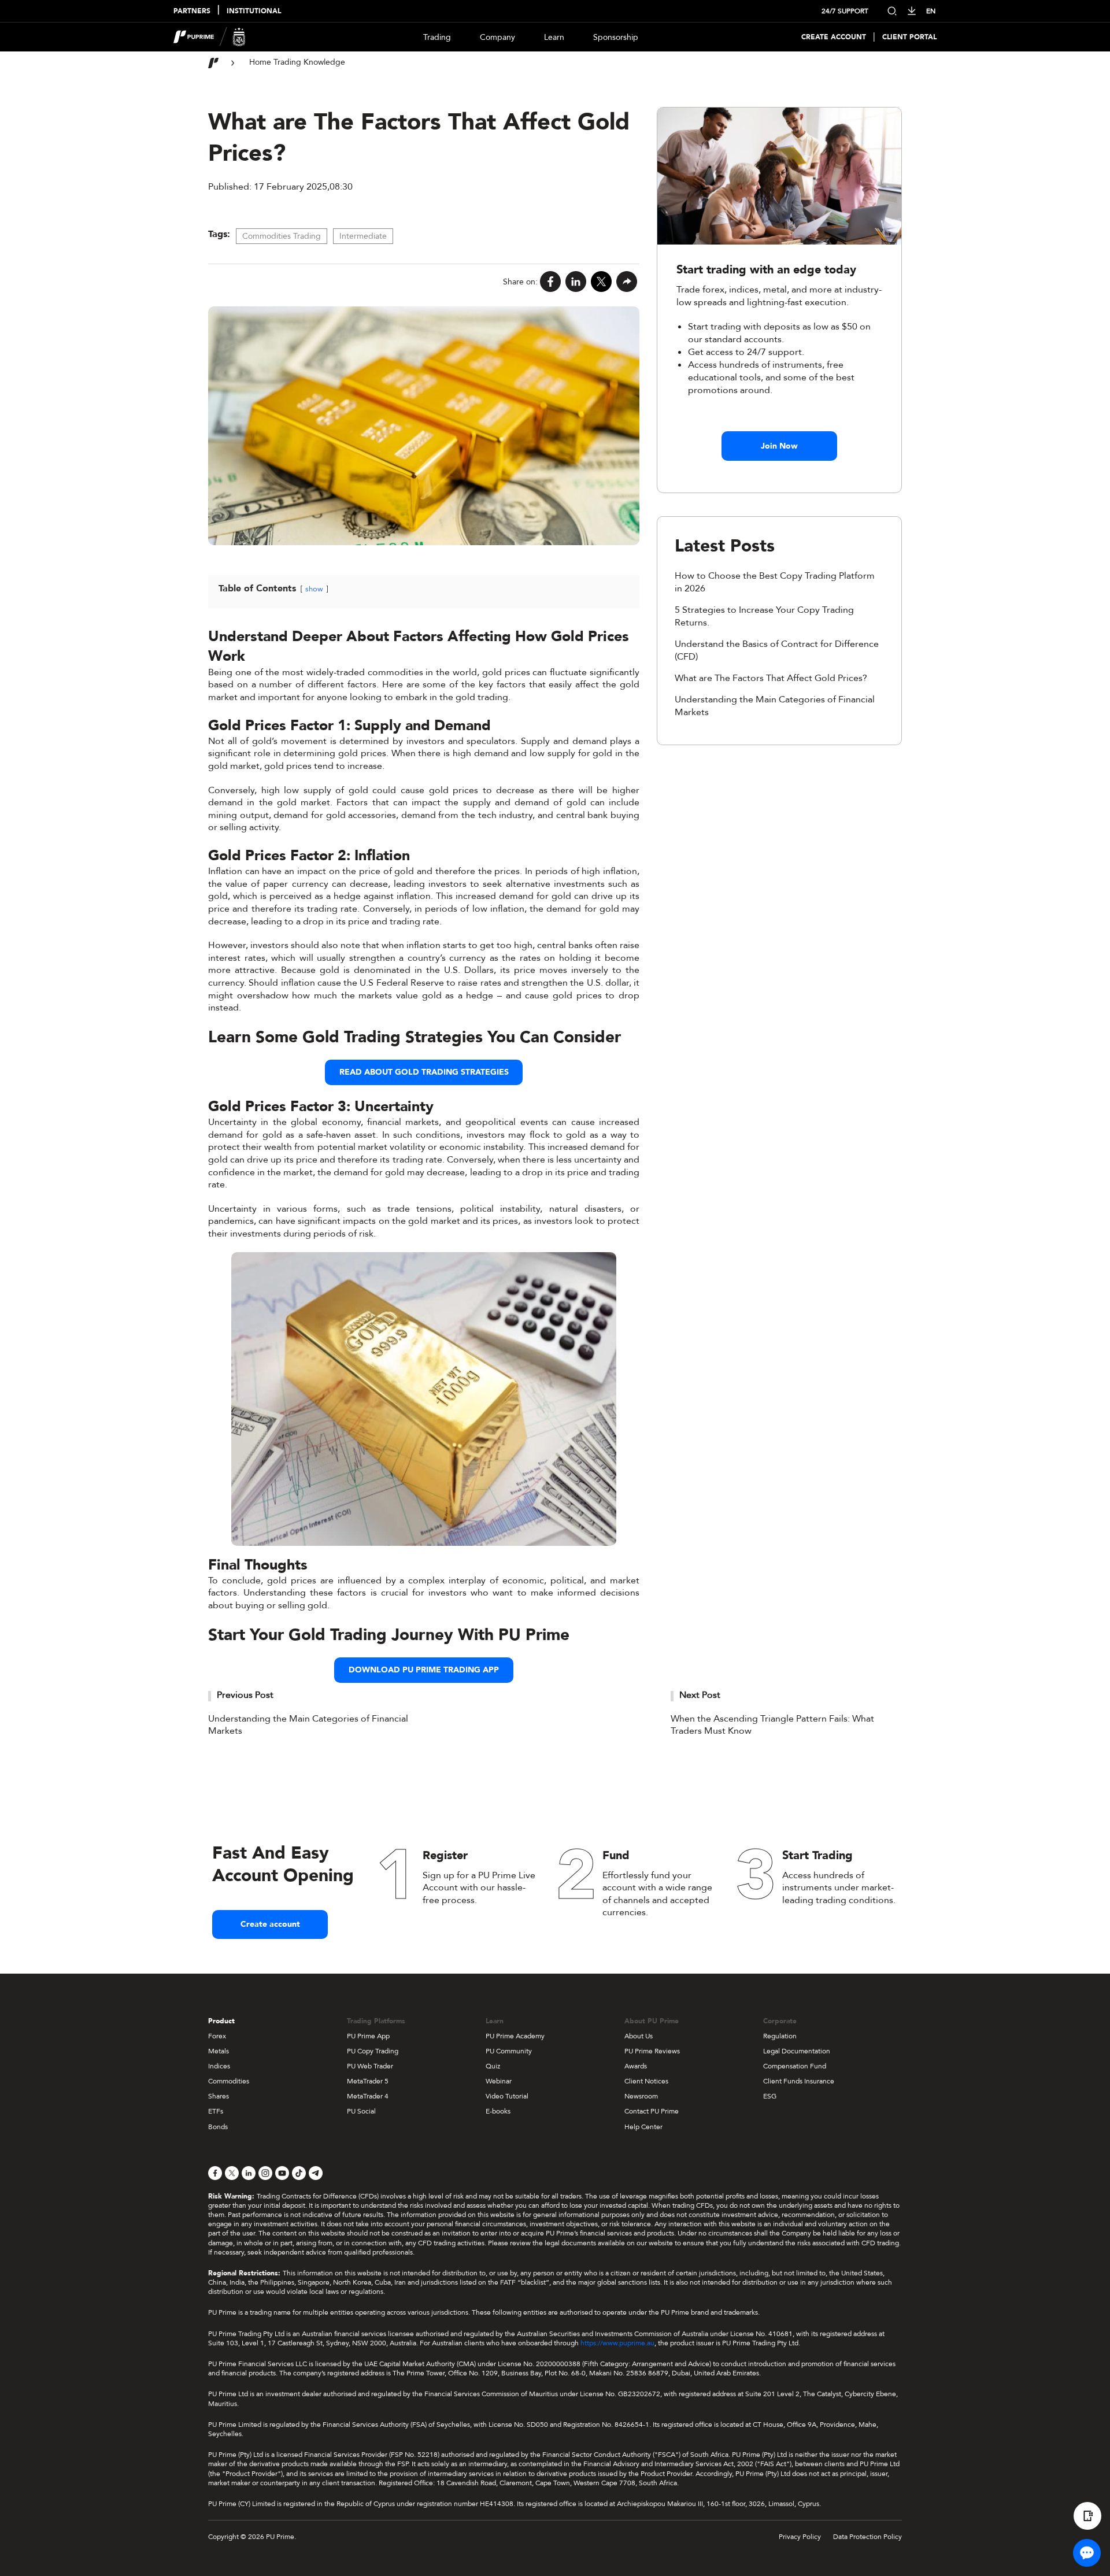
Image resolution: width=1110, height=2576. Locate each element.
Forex (217, 2036)
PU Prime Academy (515, 2036)
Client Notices (646, 2081)
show (314, 589)
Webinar (499, 2081)
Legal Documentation (797, 2051)
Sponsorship (616, 37)
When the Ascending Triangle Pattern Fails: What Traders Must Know (772, 1725)
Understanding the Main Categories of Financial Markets (308, 1725)
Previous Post (245, 1695)
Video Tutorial (507, 2096)
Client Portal (909, 37)
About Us (639, 2036)
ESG (770, 2096)
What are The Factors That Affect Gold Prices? (771, 678)
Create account (270, 1924)
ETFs (216, 2111)
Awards (636, 2066)
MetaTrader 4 (368, 2096)
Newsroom (641, 2096)
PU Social (361, 2111)
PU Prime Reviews (652, 2051)
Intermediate (363, 236)
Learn (554, 37)
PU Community (509, 2051)
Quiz (493, 2066)
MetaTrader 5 (368, 2081)
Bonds (218, 2127)
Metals (219, 2051)
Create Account (834, 37)
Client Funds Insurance (799, 2081)
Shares (219, 2096)
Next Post (700, 1695)
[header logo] (210, 37)
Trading (437, 37)
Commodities (229, 2081)
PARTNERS (192, 11)
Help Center (643, 2127)
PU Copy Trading (373, 2051)
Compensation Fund (795, 2066)
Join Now (779, 446)
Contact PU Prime (652, 2111)
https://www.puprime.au (617, 2343)
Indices (219, 2066)
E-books (498, 2111)
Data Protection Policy (867, 2537)
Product (221, 2021)
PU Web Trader (370, 2066)
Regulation (780, 2036)
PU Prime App (368, 2036)
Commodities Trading (282, 236)
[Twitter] (601, 282)
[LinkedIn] (576, 282)
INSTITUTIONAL (254, 11)
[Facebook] (550, 282)
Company (497, 37)
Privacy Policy (800, 2537)
